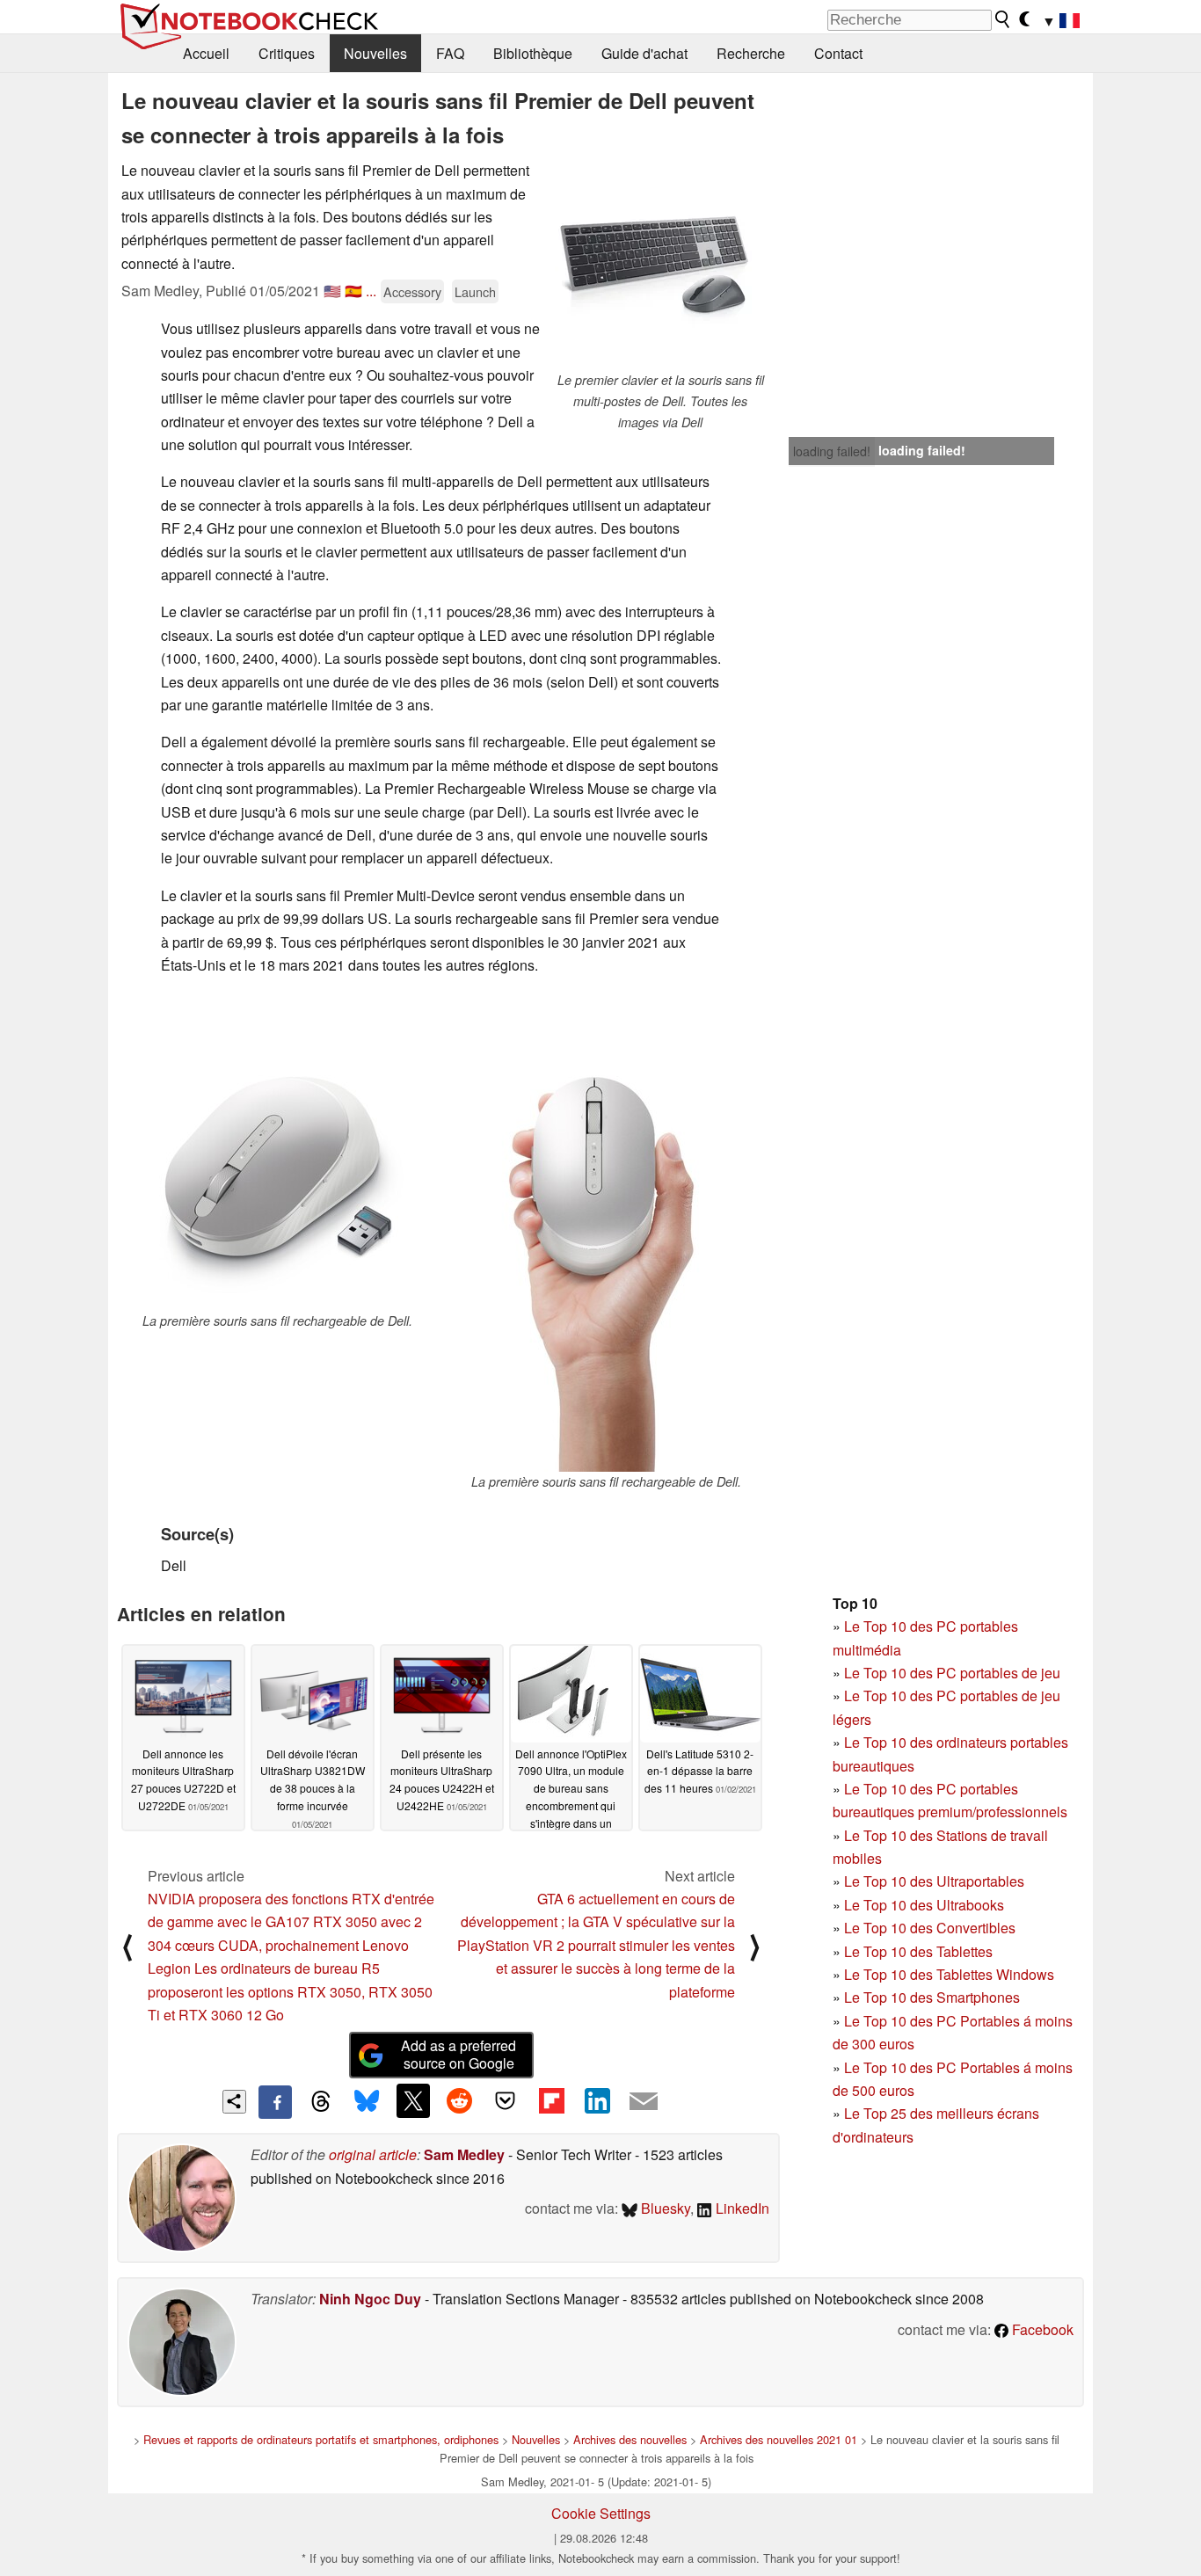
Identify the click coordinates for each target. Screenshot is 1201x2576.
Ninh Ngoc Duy (370, 2299)
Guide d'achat (644, 53)
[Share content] (234, 2102)
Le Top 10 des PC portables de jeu (952, 1673)
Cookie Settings (601, 2513)
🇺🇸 (332, 291)
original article (373, 2154)
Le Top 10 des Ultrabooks (924, 1905)
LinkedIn (741, 2208)
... (371, 291)
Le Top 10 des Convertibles (930, 1928)
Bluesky (664, 2208)
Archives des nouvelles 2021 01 (779, 2439)
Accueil (206, 53)
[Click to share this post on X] (413, 2100)
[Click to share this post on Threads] (321, 2102)
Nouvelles (375, 53)
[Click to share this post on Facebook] (275, 2102)
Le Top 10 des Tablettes (918, 1951)
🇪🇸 (353, 291)
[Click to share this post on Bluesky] (367, 2102)
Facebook (1041, 2329)
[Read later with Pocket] (506, 2100)
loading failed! (832, 451)
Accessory (412, 291)
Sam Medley (464, 2154)
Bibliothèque (533, 53)
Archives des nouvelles (630, 2439)
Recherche (751, 53)
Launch (475, 291)
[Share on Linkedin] (597, 2100)
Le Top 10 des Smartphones (932, 1997)
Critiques (287, 53)
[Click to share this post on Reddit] (459, 2100)
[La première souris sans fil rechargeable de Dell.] (277, 1151)
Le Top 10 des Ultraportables (934, 1881)
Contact (838, 53)
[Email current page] (644, 2102)
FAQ (450, 53)
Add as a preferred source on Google (459, 2055)
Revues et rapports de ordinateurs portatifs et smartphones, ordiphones (321, 2439)
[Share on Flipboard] (551, 2100)
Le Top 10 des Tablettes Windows (949, 1974)
